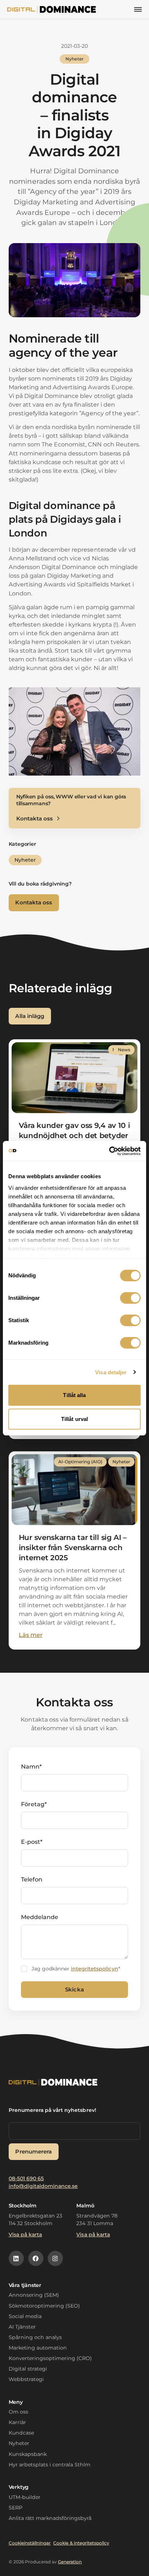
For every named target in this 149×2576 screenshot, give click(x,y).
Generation (70, 2562)
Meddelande (40, 1917)
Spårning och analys (35, 2337)
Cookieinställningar (30, 2543)
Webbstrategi (26, 2379)
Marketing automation (38, 2348)
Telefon (32, 1879)
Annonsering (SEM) (34, 2295)
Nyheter (19, 2443)
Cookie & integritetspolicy (81, 2543)
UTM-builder (25, 2497)
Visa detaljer (111, 1372)
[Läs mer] (75, 1130)
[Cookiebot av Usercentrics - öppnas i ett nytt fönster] (109, 1151)
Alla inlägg (29, 1016)
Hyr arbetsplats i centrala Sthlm (50, 2465)
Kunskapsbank (28, 2454)
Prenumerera (33, 2151)
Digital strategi (28, 2369)
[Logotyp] (52, 9)
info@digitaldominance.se (43, 2186)
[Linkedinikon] (16, 2258)
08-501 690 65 (26, 2178)
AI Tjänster (22, 2327)
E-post (32, 1842)
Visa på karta (25, 2235)
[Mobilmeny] (138, 9)
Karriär (17, 2422)
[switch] (130, 1298)
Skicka (74, 1989)
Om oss (18, 2412)
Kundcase (21, 2433)
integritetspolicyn (95, 1969)
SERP (16, 2508)
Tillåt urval (74, 1419)
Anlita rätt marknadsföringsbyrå (50, 2518)
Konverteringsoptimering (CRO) (50, 2358)
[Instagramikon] (55, 2258)
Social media (25, 2316)
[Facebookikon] (36, 2258)
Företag (34, 1804)
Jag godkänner (76, 1969)
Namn (31, 1767)
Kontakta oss (33, 902)
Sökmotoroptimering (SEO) (44, 2306)
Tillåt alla (74, 1395)
